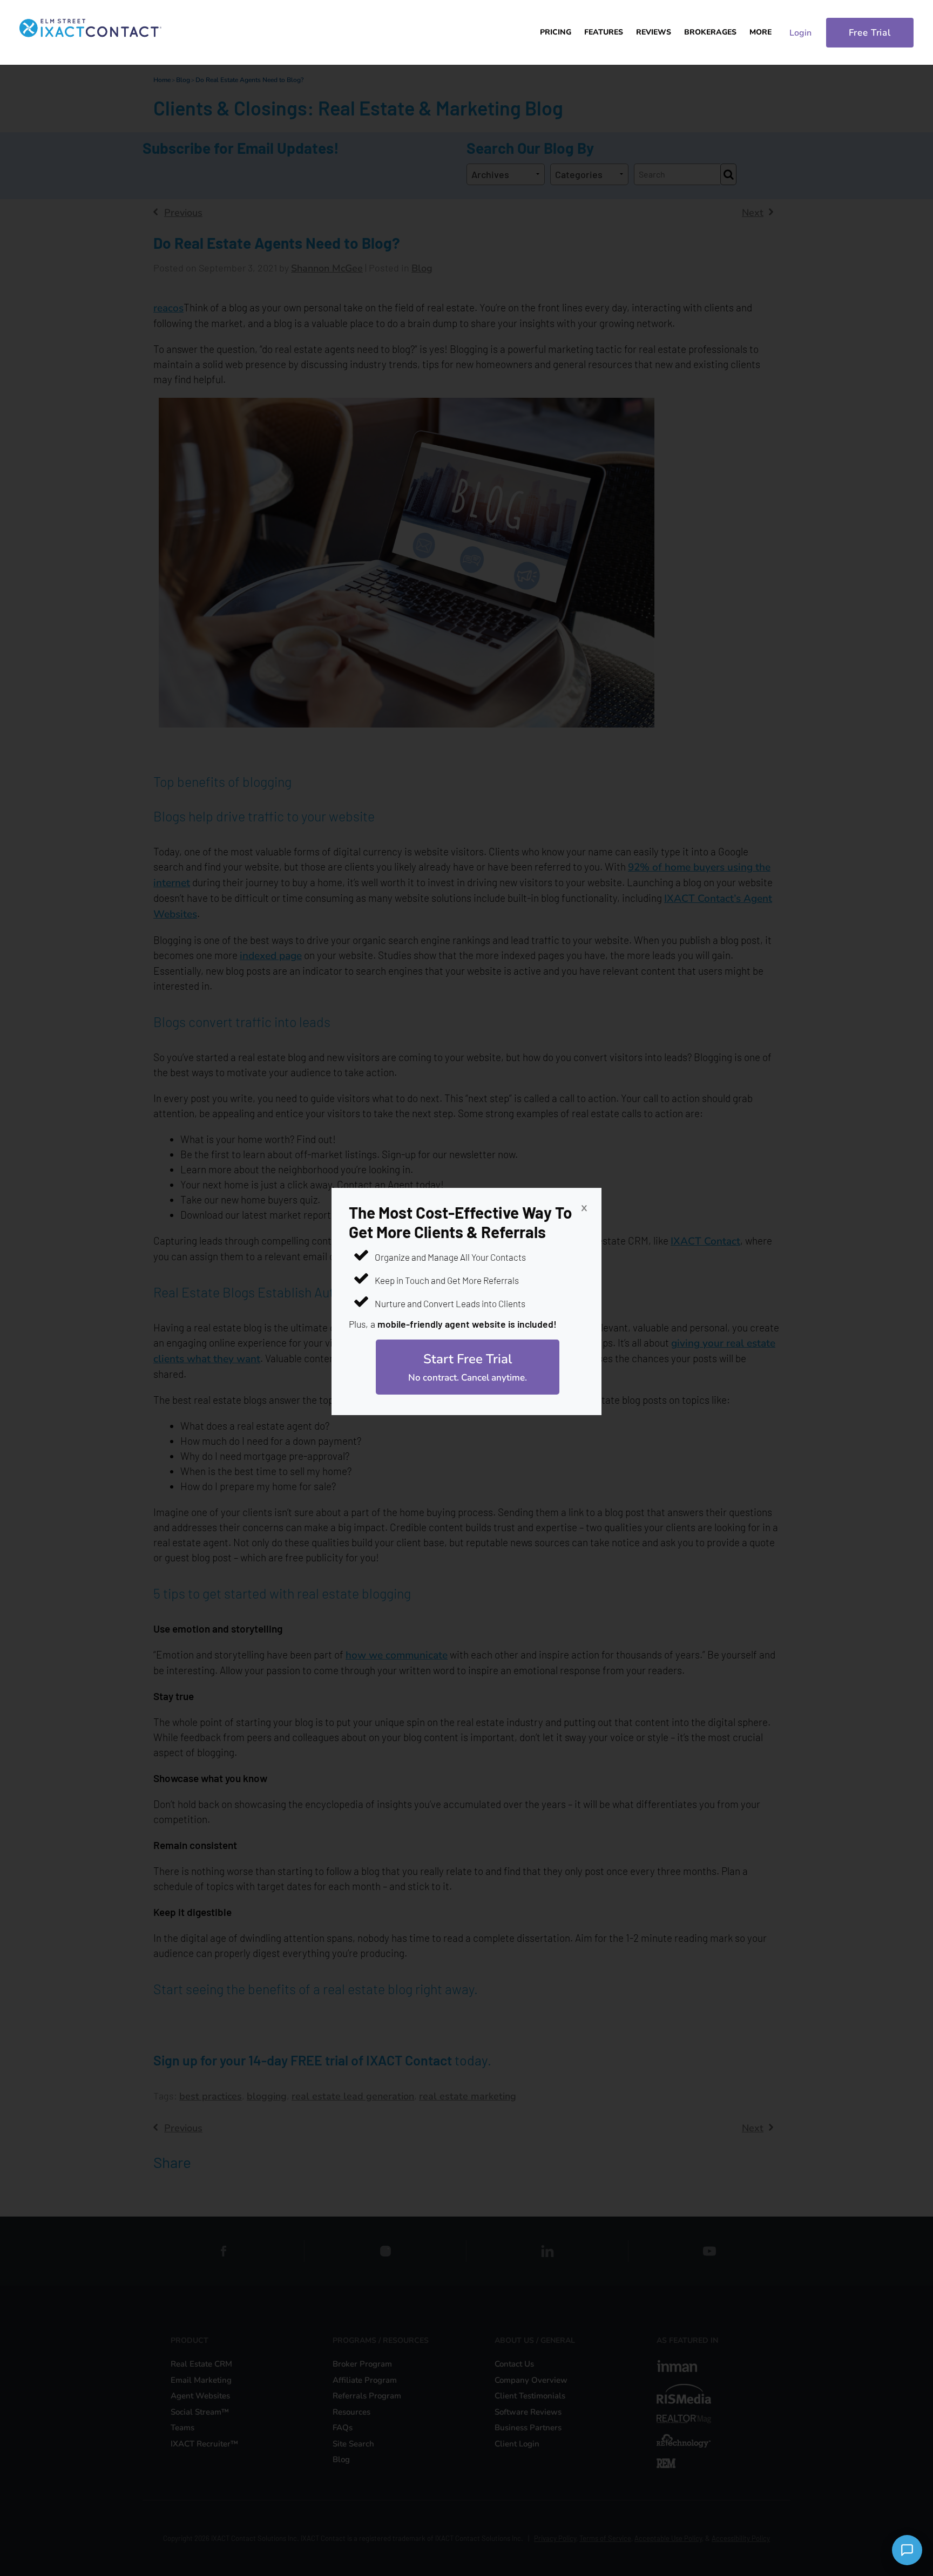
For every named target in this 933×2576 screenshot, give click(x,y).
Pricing (556, 32)
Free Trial (870, 33)
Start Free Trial (468, 1367)
